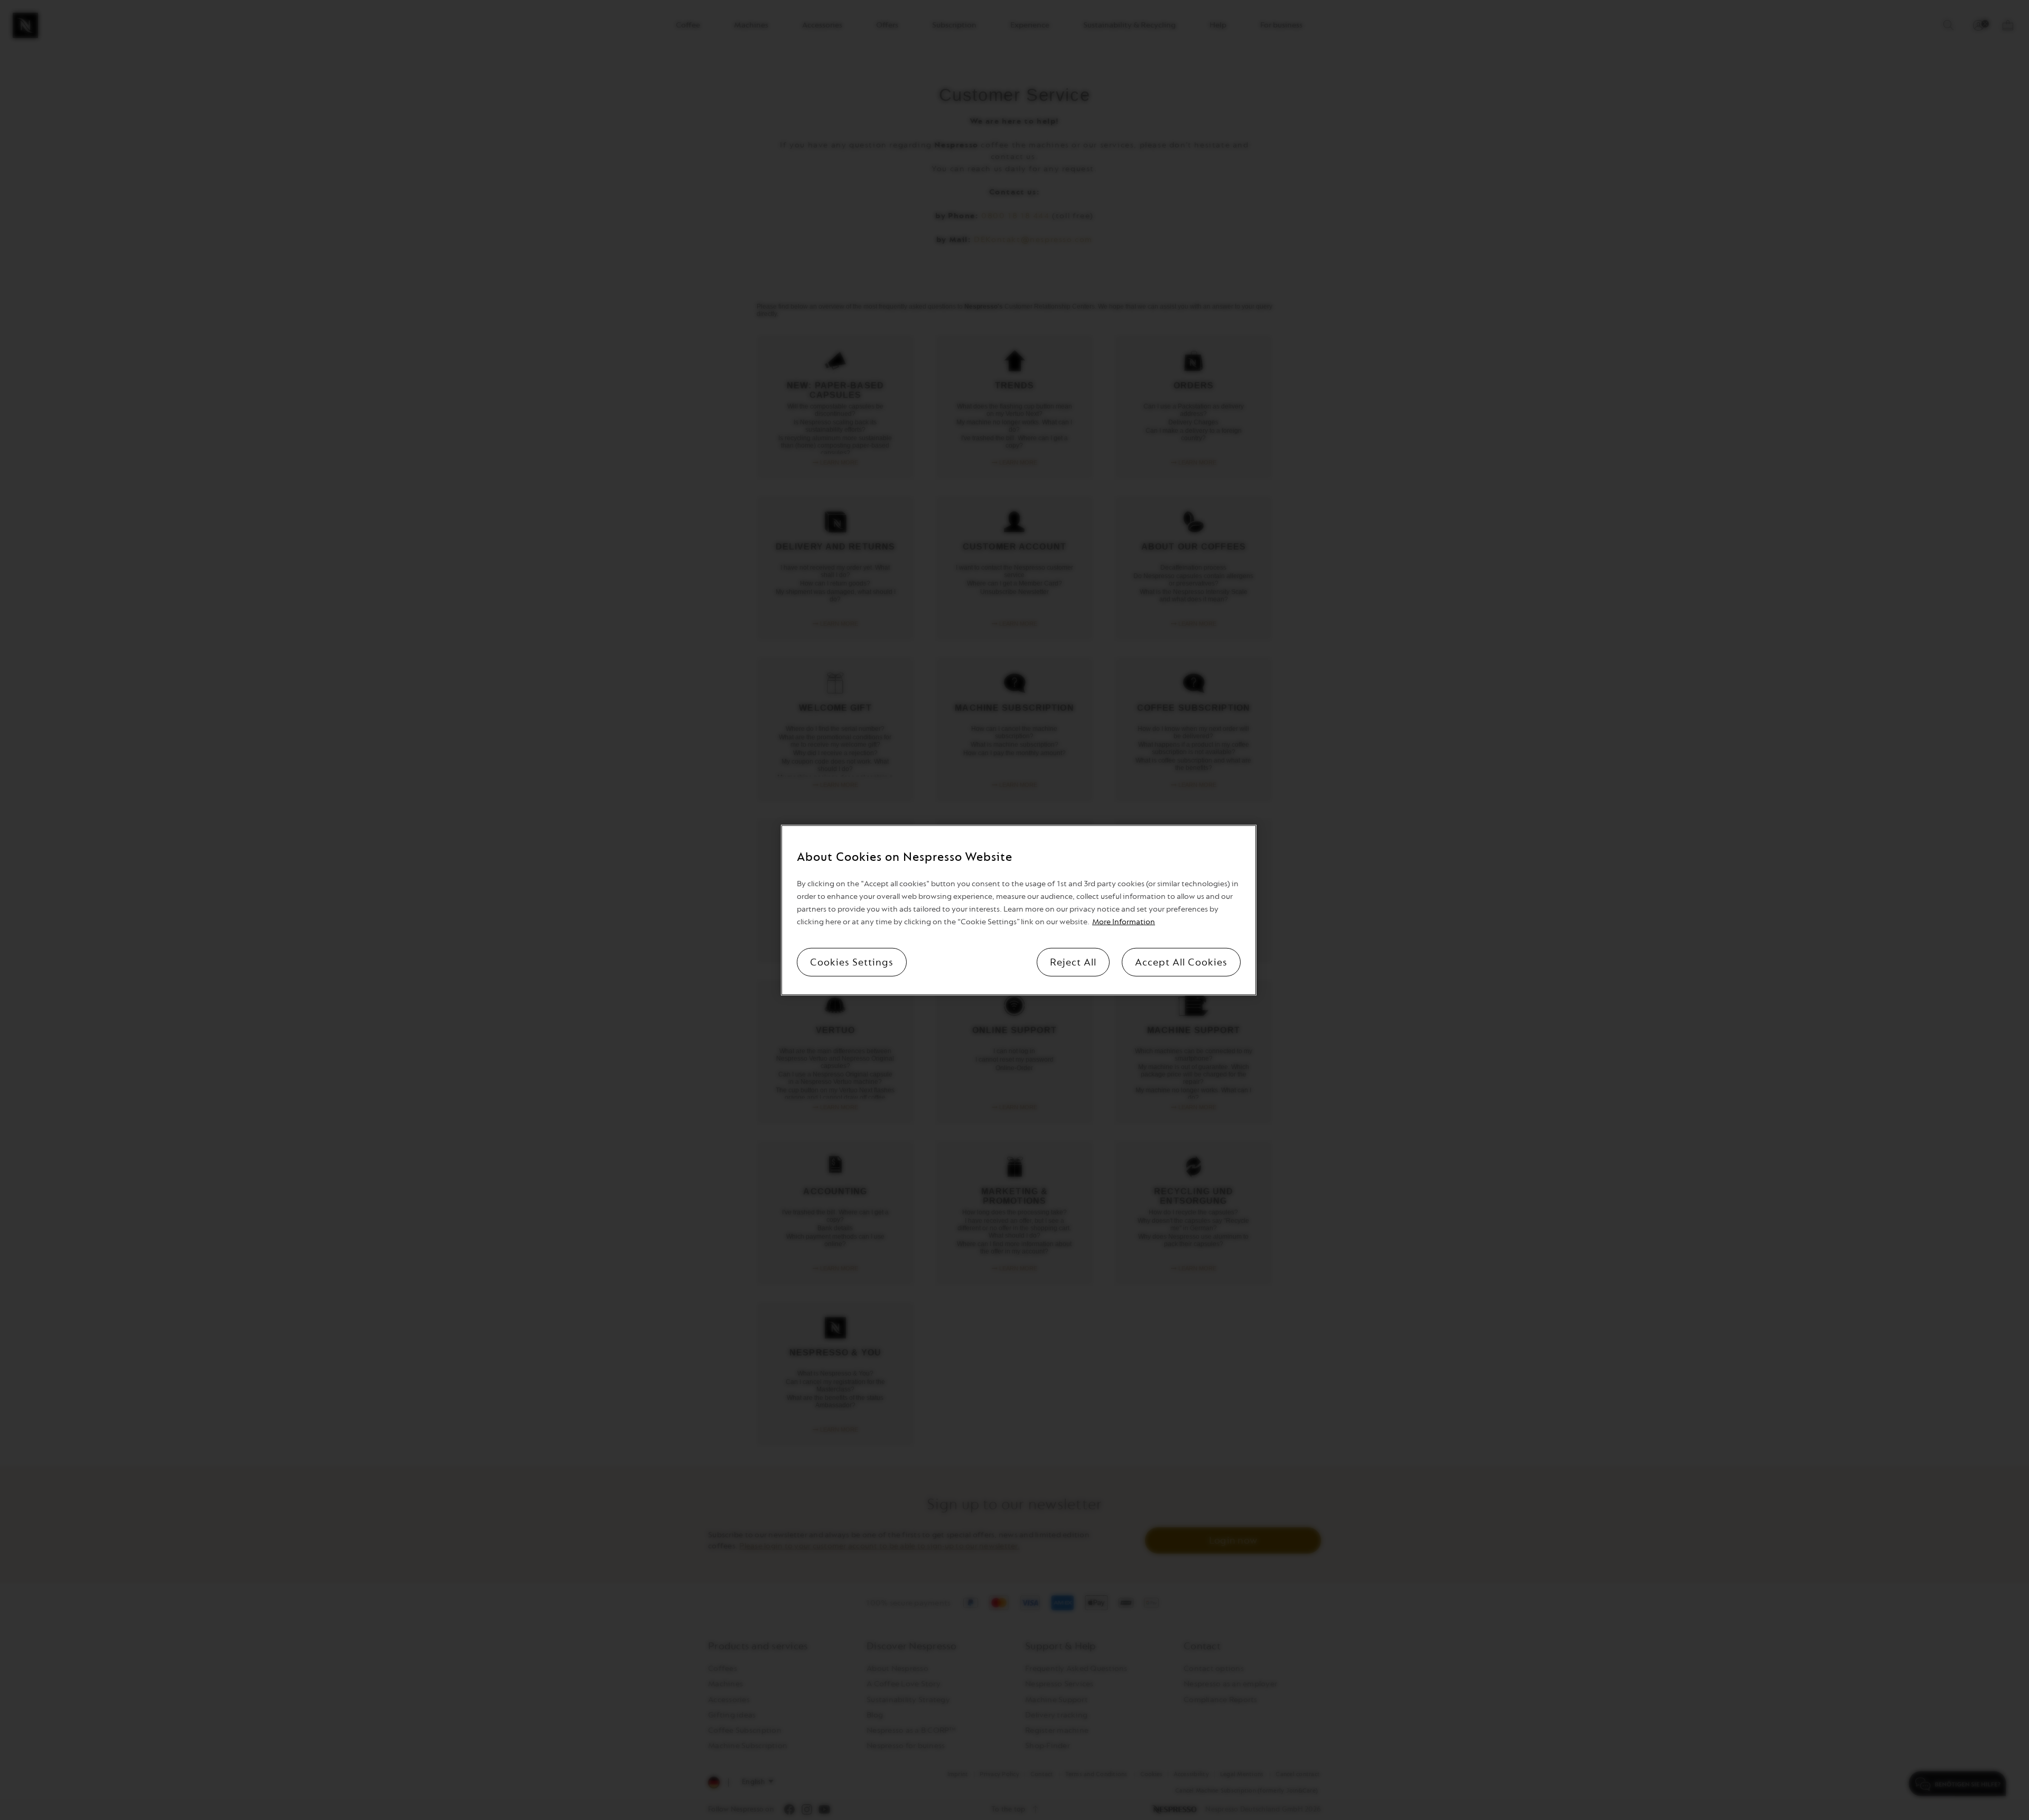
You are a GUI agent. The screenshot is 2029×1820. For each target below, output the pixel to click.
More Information (1124, 921)
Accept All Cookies (1181, 962)
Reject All (1073, 962)
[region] (1019, 910)
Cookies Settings (852, 962)
